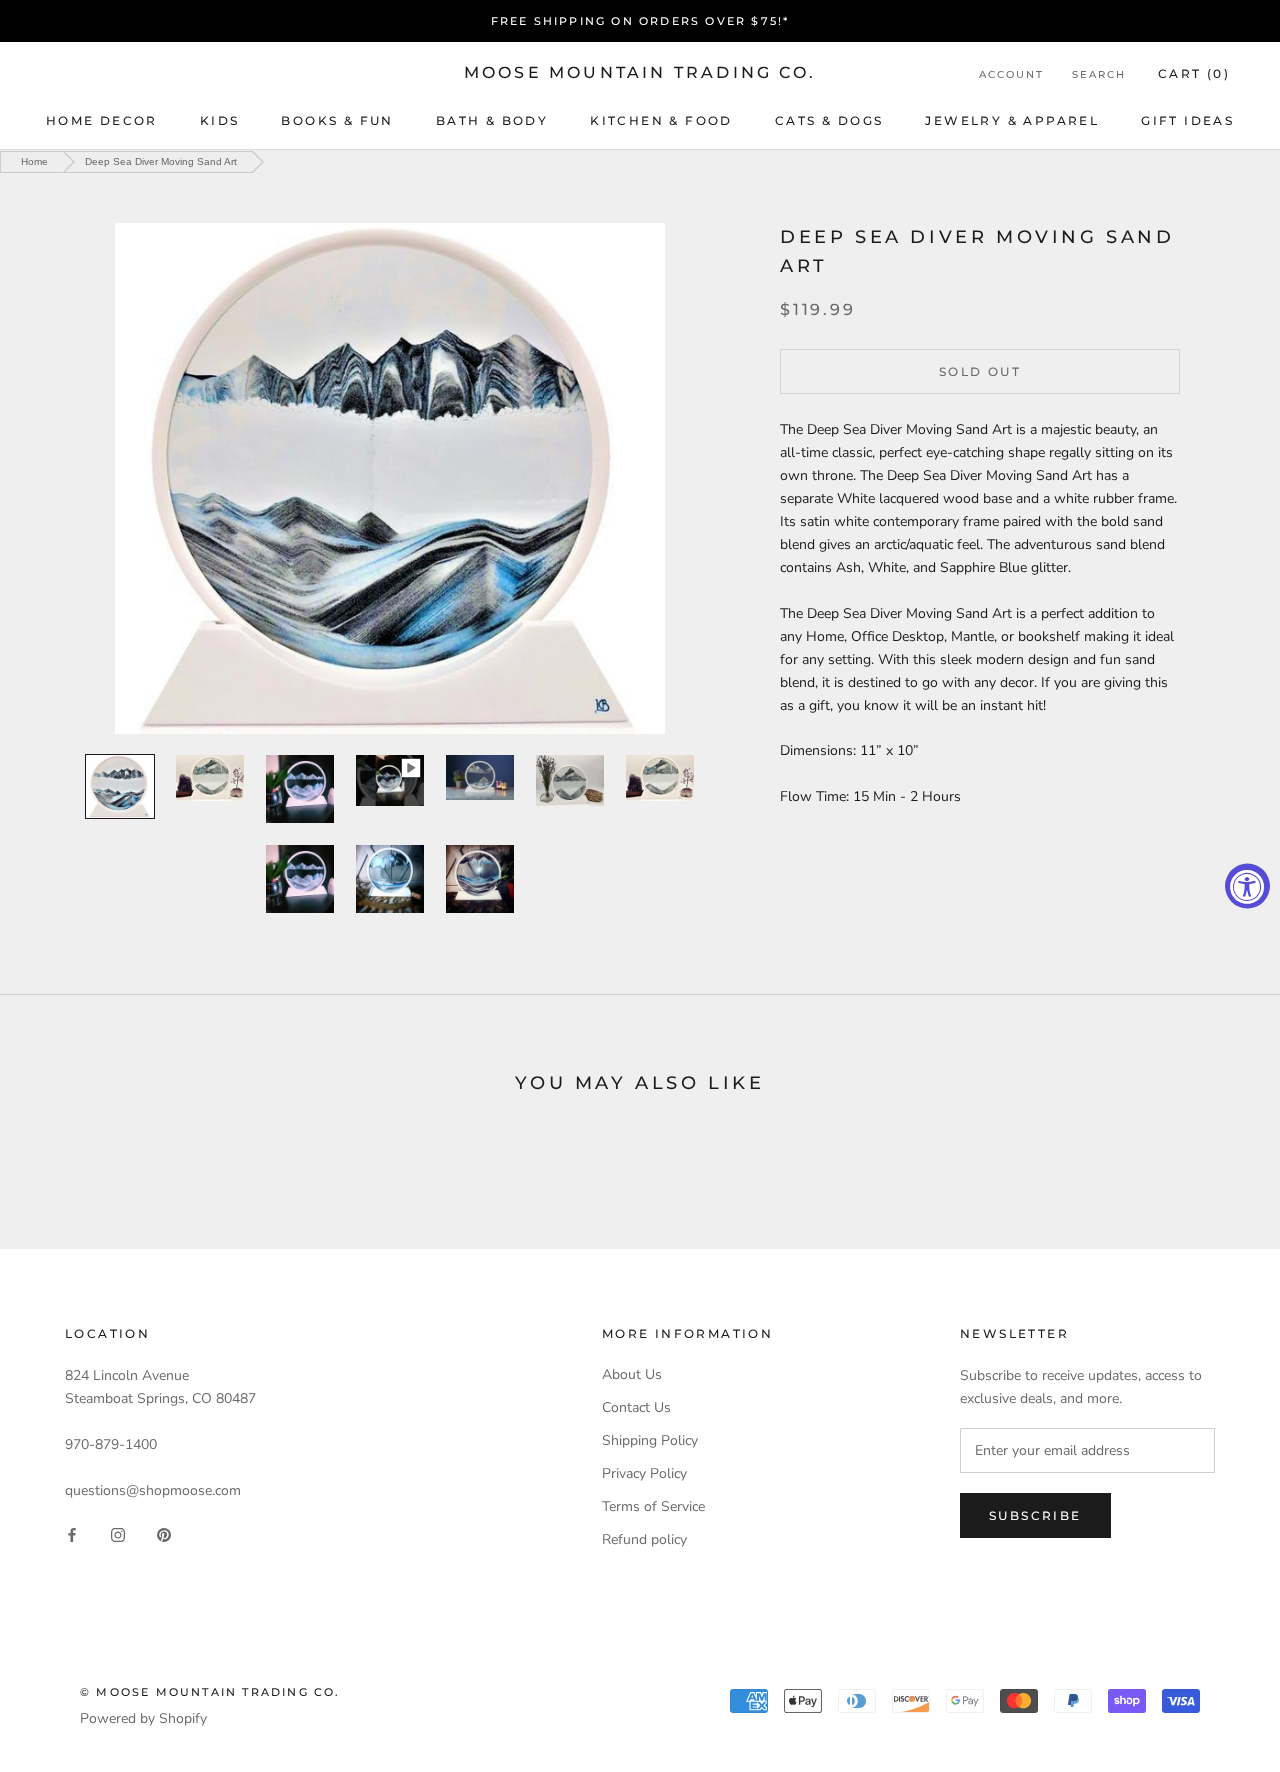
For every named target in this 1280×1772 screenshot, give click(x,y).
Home (34, 161)
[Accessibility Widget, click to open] (1247, 886)
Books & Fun (337, 120)
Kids (220, 120)
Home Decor (102, 120)
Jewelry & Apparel (1012, 120)
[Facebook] (72, 1533)
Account (1011, 74)
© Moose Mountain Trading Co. (210, 1692)
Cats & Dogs (829, 120)
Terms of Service (653, 1506)
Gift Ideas (1187, 120)
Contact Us (636, 1407)
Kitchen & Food (661, 120)
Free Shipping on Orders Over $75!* (640, 21)
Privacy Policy (644, 1473)
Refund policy (644, 1539)
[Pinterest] (164, 1533)
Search (1099, 74)
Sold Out (980, 370)
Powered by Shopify (143, 1718)
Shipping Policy (650, 1440)
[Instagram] (118, 1533)
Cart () (1194, 73)
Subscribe (1035, 1515)
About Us (632, 1374)
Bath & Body (492, 120)
